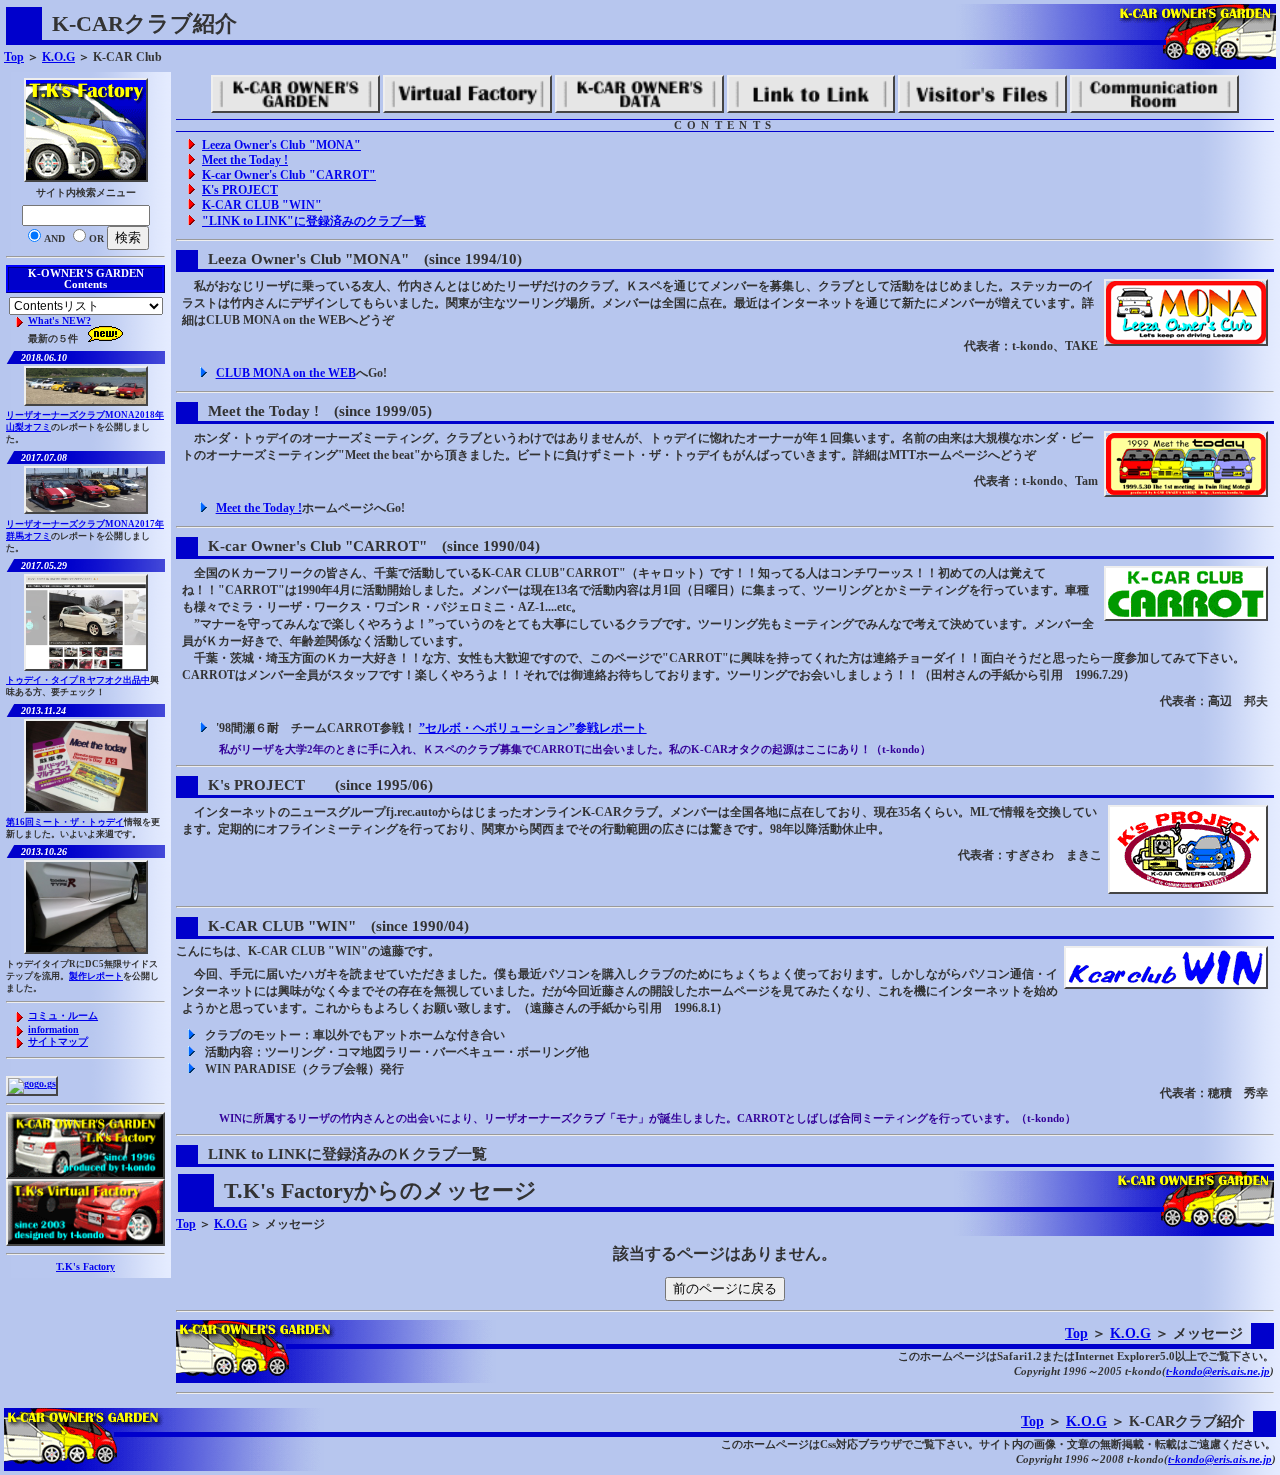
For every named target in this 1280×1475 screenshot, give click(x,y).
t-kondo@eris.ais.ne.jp (1218, 1371)
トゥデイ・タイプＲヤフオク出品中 (78, 680)
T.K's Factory (85, 1266)
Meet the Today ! (245, 160)
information (53, 1029)
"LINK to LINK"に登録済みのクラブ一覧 (314, 221)
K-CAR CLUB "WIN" (262, 205)
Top (14, 57)
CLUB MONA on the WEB (286, 373)
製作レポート (96, 976)
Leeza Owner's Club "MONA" (281, 145)
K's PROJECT (240, 190)
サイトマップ (58, 1041)
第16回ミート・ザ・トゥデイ (65, 822)
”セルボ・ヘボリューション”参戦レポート (533, 728)
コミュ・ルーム (63, 1015)
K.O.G (58, 57)
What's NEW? (59, 320)
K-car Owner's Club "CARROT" (289, 175)
